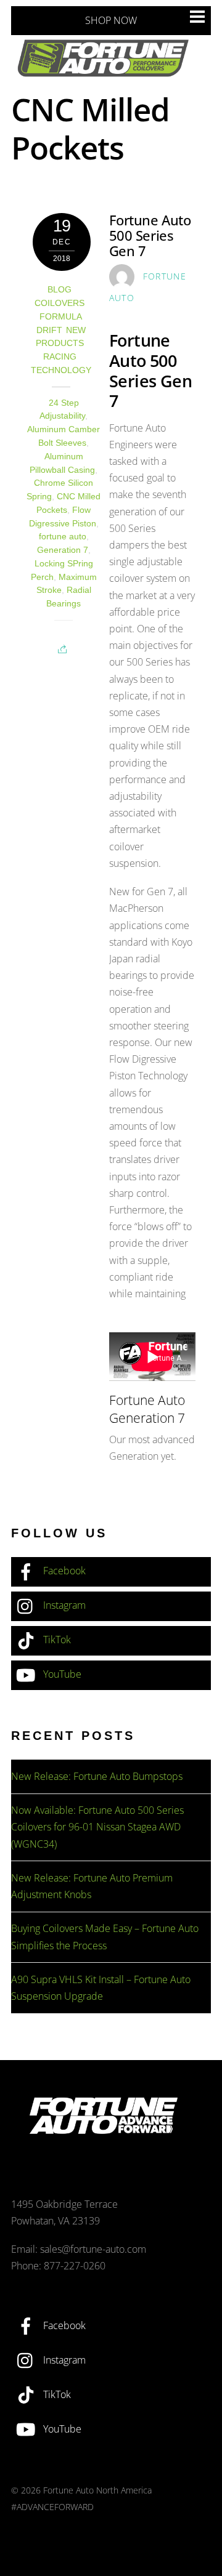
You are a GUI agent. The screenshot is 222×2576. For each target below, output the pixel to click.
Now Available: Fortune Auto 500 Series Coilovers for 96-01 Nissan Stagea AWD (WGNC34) (97, 1827)
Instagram (63, 1605)
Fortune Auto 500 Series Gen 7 (150, 235)
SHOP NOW (111, 20)
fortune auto (63, 537)
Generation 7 (63, 550)
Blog (60, 290)
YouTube (61, 1674)
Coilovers (60, 303)
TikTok (56, 1640)
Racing (60, 357)
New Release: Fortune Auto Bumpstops (97, 1776)
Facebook (63, 1571)
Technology (61, 370)
